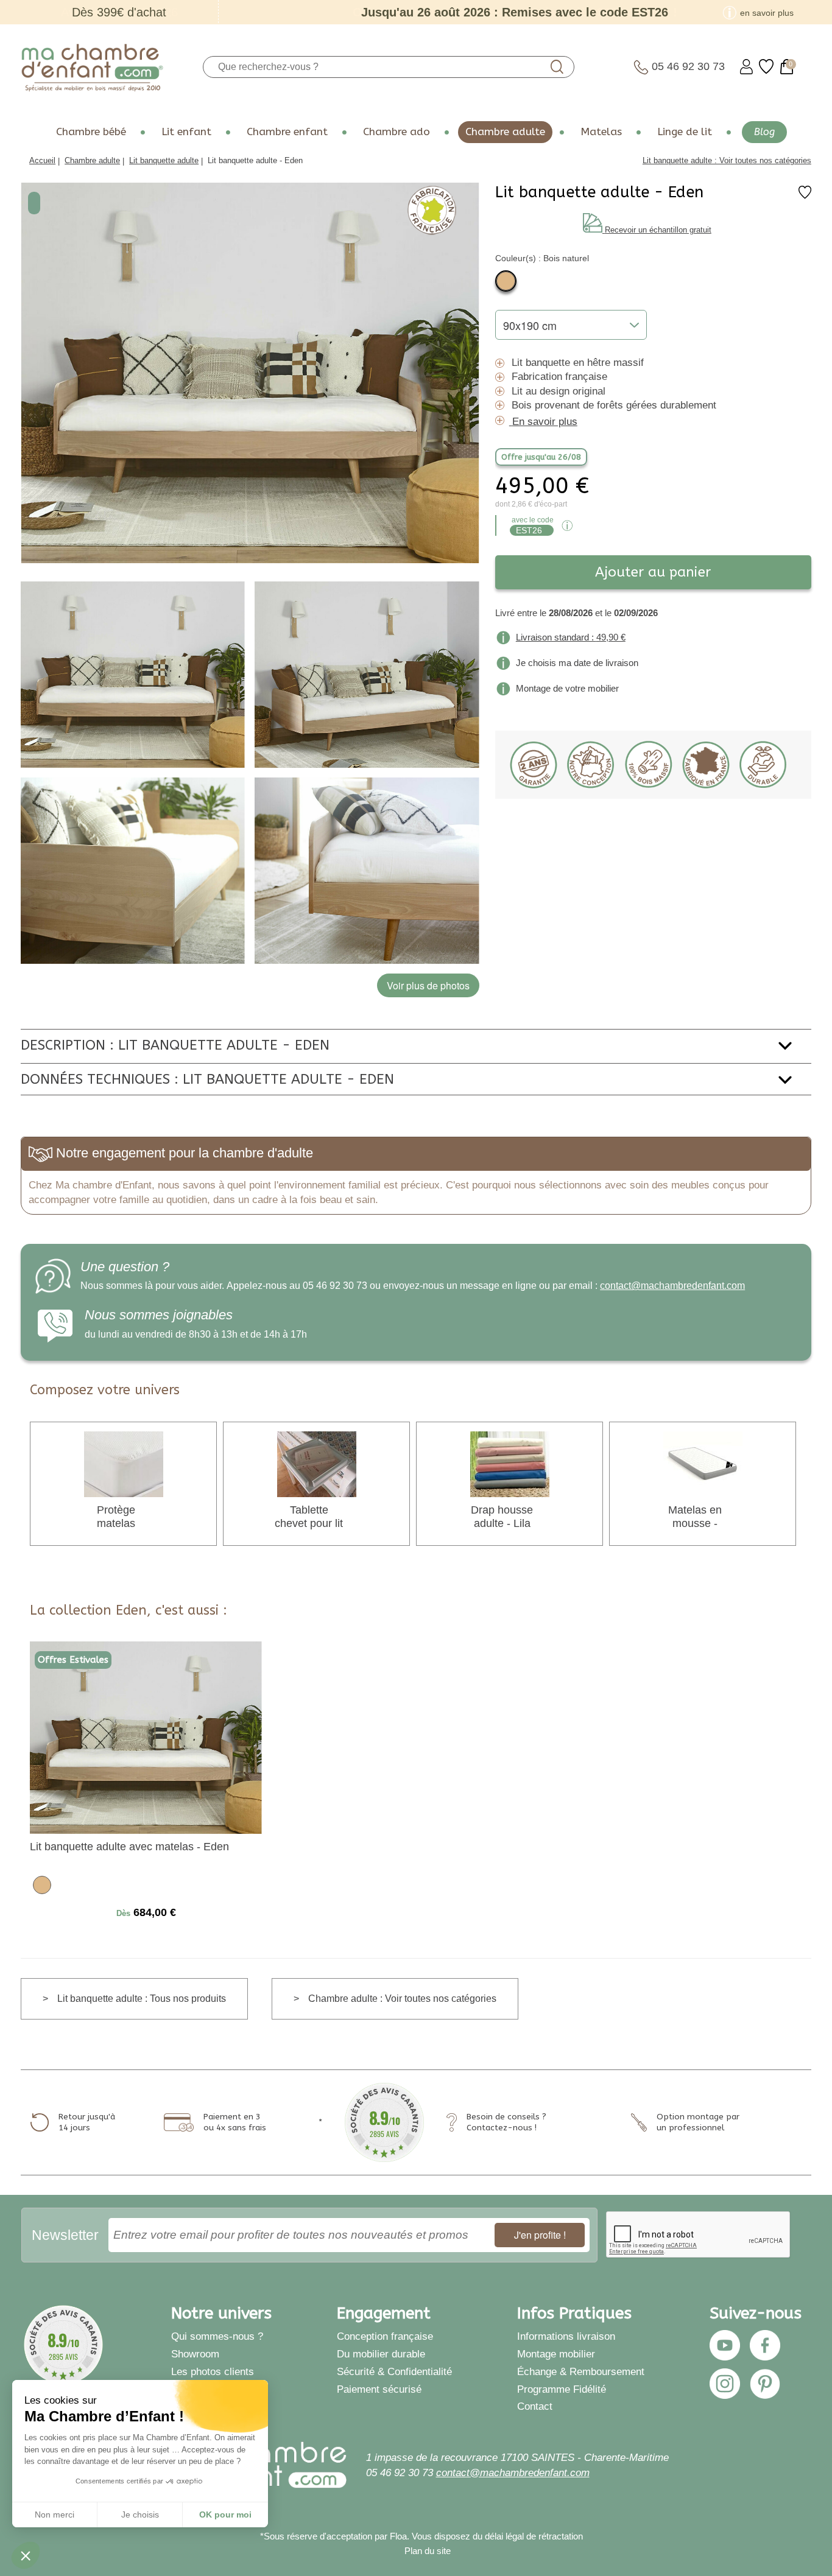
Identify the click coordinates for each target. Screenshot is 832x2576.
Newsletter (65, 2235)
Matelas (601, 132)
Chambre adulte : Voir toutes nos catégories (402, 1999)
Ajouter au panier (653, 572)
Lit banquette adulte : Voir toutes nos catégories (727, 160)
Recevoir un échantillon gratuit (658, 230)
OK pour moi (225, 2515)
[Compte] (746, 67)
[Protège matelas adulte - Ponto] (124, 1463)
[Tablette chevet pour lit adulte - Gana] (317, 1463)
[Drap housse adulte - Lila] (510, 1463)
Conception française (385, 2336)
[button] (26, 2555)
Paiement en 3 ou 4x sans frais (235, 2122)
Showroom (195, 2354)
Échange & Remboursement (581, 2371)
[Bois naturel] (506, 281)
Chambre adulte (505, 132)
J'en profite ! (540, 2235)
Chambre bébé (91, 132)
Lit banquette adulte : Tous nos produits (142, 1999)
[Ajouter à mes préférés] (805, 196)
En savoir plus (545, 421)
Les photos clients (213, 2371)
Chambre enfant (287, 132)
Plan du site (428, 2551)
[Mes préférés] (766, 67)
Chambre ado (397, 132)
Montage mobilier (556, 2354)
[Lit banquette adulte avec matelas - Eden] (146, 1737)
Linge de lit (685, 132)
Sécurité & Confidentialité (394, 2371)
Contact (535, 2406)
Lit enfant (186, 132)
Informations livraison (566, 2336)
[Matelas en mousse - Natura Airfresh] (703, 1463)
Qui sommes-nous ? (217, 2336)
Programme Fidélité (562, 2389)
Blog (764, 132)
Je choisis (140, 2515)
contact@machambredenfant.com (672, 1286)
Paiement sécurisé (379, 2389)
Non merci (55, 2515)
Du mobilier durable (381, 2354)
